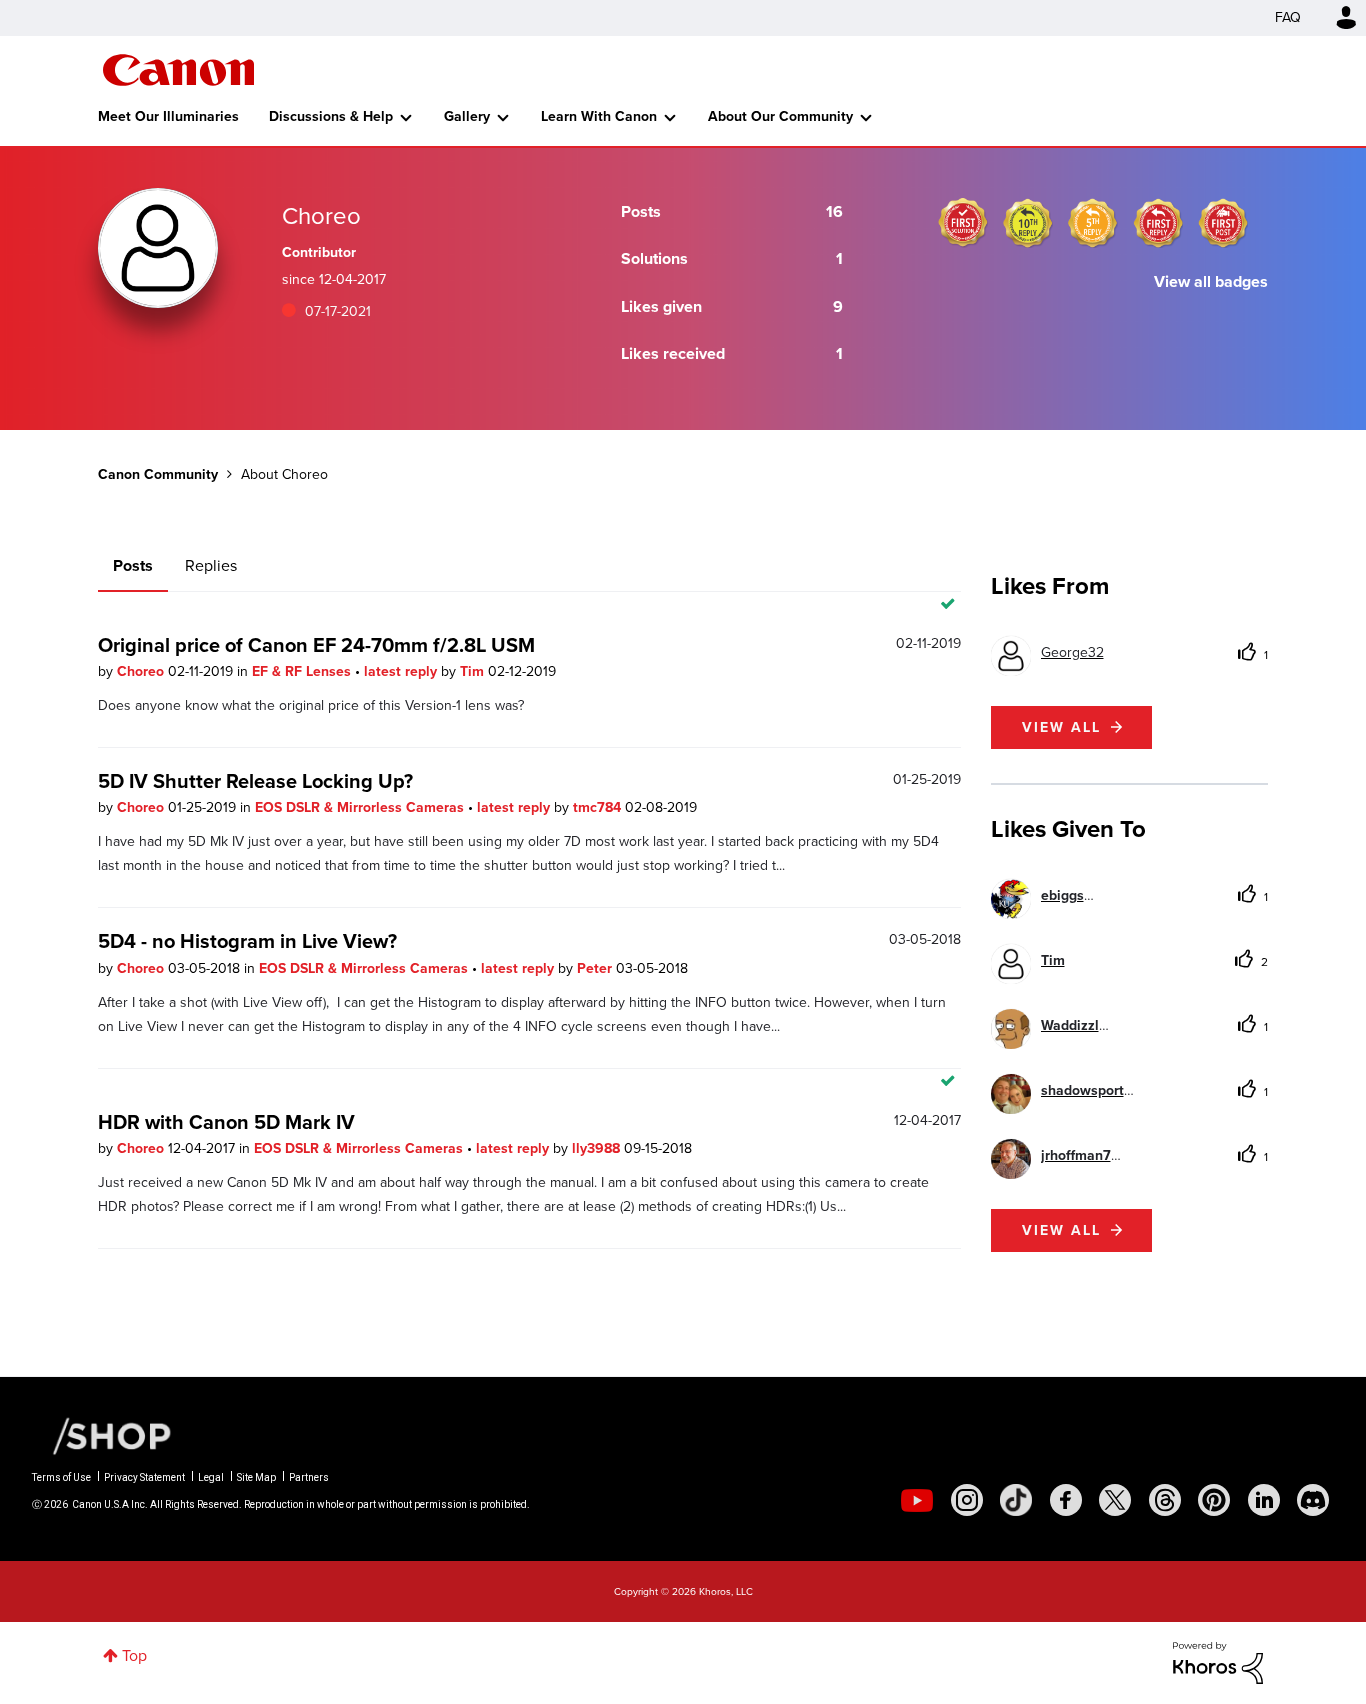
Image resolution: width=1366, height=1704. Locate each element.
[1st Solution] (963, 223)
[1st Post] (1223, 223)
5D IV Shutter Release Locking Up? (255, 781)
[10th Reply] (1028, 223)
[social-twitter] (1115, 1500)
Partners (309, 1477)
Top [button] (134, 1655)
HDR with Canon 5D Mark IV (226, 1122)
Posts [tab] (133, 565)
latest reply (402, 671)
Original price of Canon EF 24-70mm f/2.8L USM (316, 645)
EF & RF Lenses (303, 671)
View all (1061, 727)
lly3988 (598, 1148)
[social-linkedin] (1264, 1500)
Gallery (467, 116)
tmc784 (599, 807)
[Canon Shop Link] (102, 1435)
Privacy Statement (144, 1477)
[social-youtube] (917, 1500)
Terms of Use (61, 1477)
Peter (596, 968)
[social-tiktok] (1016, 1500)
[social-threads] (1165, 1500)
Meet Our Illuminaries (168, 116)
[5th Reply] (1093, 223)
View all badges (1211, 281)
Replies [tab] (211, 565)
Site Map (256, 1477)
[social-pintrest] (1214, 1500)
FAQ (1288, 17)
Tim (474, 671)
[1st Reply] (1158, 223)
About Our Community (780, 116)
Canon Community (178, 70)
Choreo (142, 671)
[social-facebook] (1066, 1500)
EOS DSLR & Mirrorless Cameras (361, 807)
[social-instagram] (967, 1500)
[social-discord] (1313, 1500)
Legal (211, 1477)
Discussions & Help (331, 116)
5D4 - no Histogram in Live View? (247, 941)
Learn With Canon (599, 116)
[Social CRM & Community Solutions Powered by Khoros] (1218, 1661)
